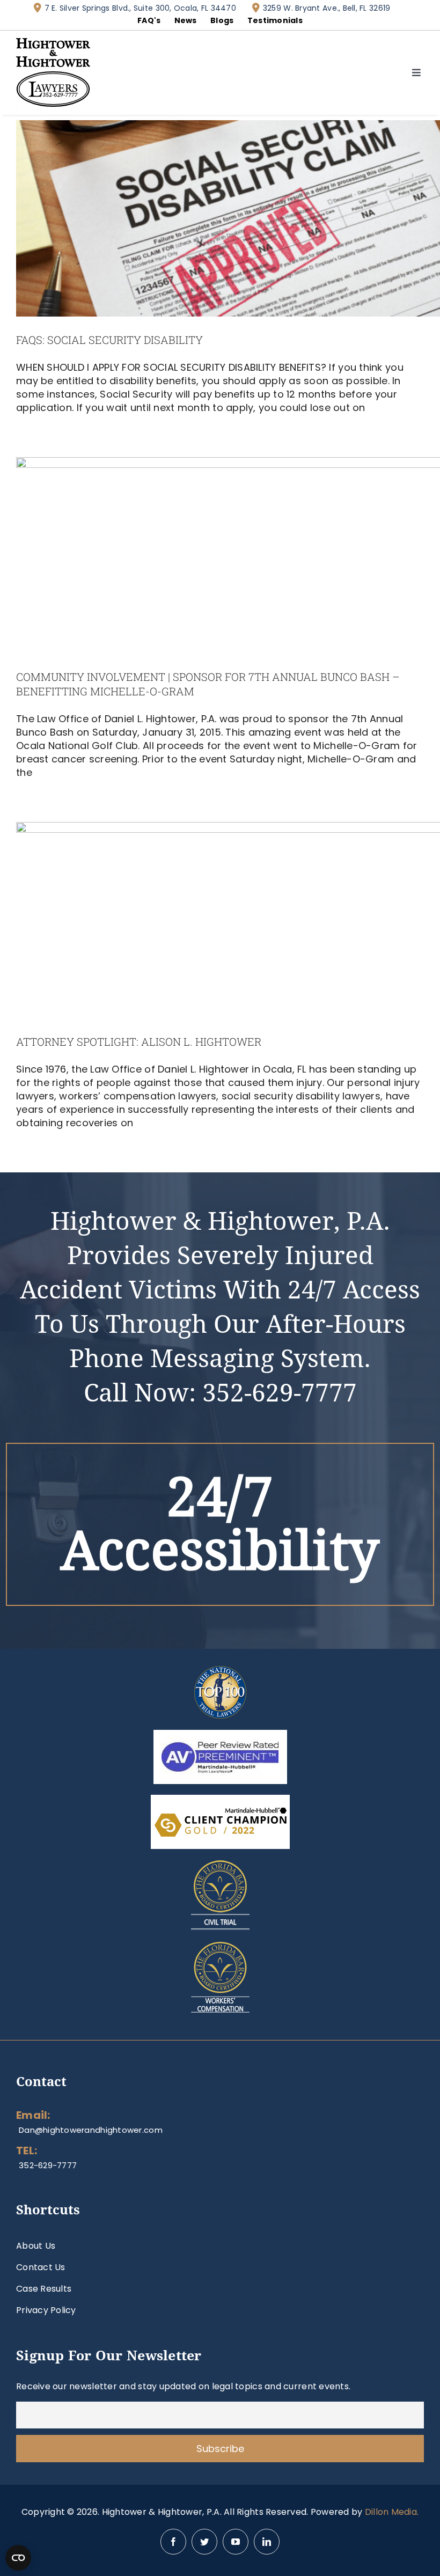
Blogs (222, 20)
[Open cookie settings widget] (18, 2558)
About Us (36, 2246)
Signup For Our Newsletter (109, 2356)
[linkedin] (267, 2542)
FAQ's (149, 20)
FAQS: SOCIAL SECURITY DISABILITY (109, 340)
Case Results (44, 2289)
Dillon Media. (392, 2512)
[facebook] (173, 2542)
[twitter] (204, 2542)
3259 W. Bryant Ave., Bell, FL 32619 (327, 8)
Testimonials (275, 20)
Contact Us (41, 2267)
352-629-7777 (280, 1393)
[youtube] (236, 2542)
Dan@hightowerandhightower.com (91, 2130)
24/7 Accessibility (220, 1524)
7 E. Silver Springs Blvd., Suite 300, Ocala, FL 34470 (140, 8)
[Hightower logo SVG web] (53, 43)
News (186, 20)
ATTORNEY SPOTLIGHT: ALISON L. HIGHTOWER (139, 1041)
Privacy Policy (46, 2310)
